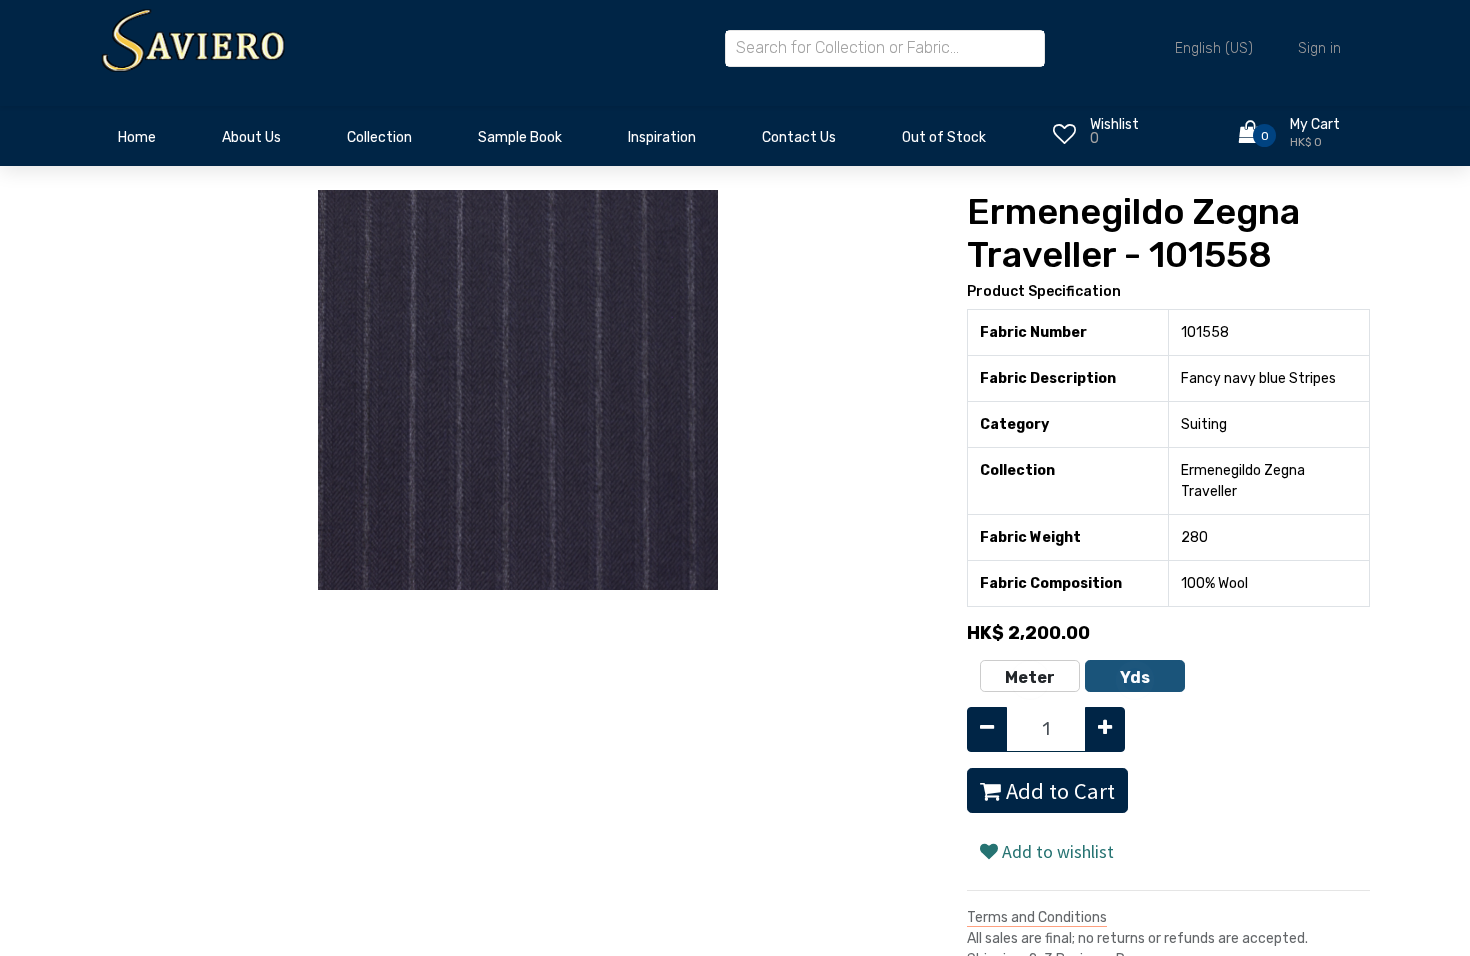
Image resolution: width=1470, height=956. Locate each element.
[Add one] (1105, 729)
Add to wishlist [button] (1056, 851)
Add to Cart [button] (1058, 791)
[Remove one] (987, 729)
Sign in (1319, 48)
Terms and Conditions (1037, 917)
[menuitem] (137, 143)
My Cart (1315, 124)
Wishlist (1114, 124)
